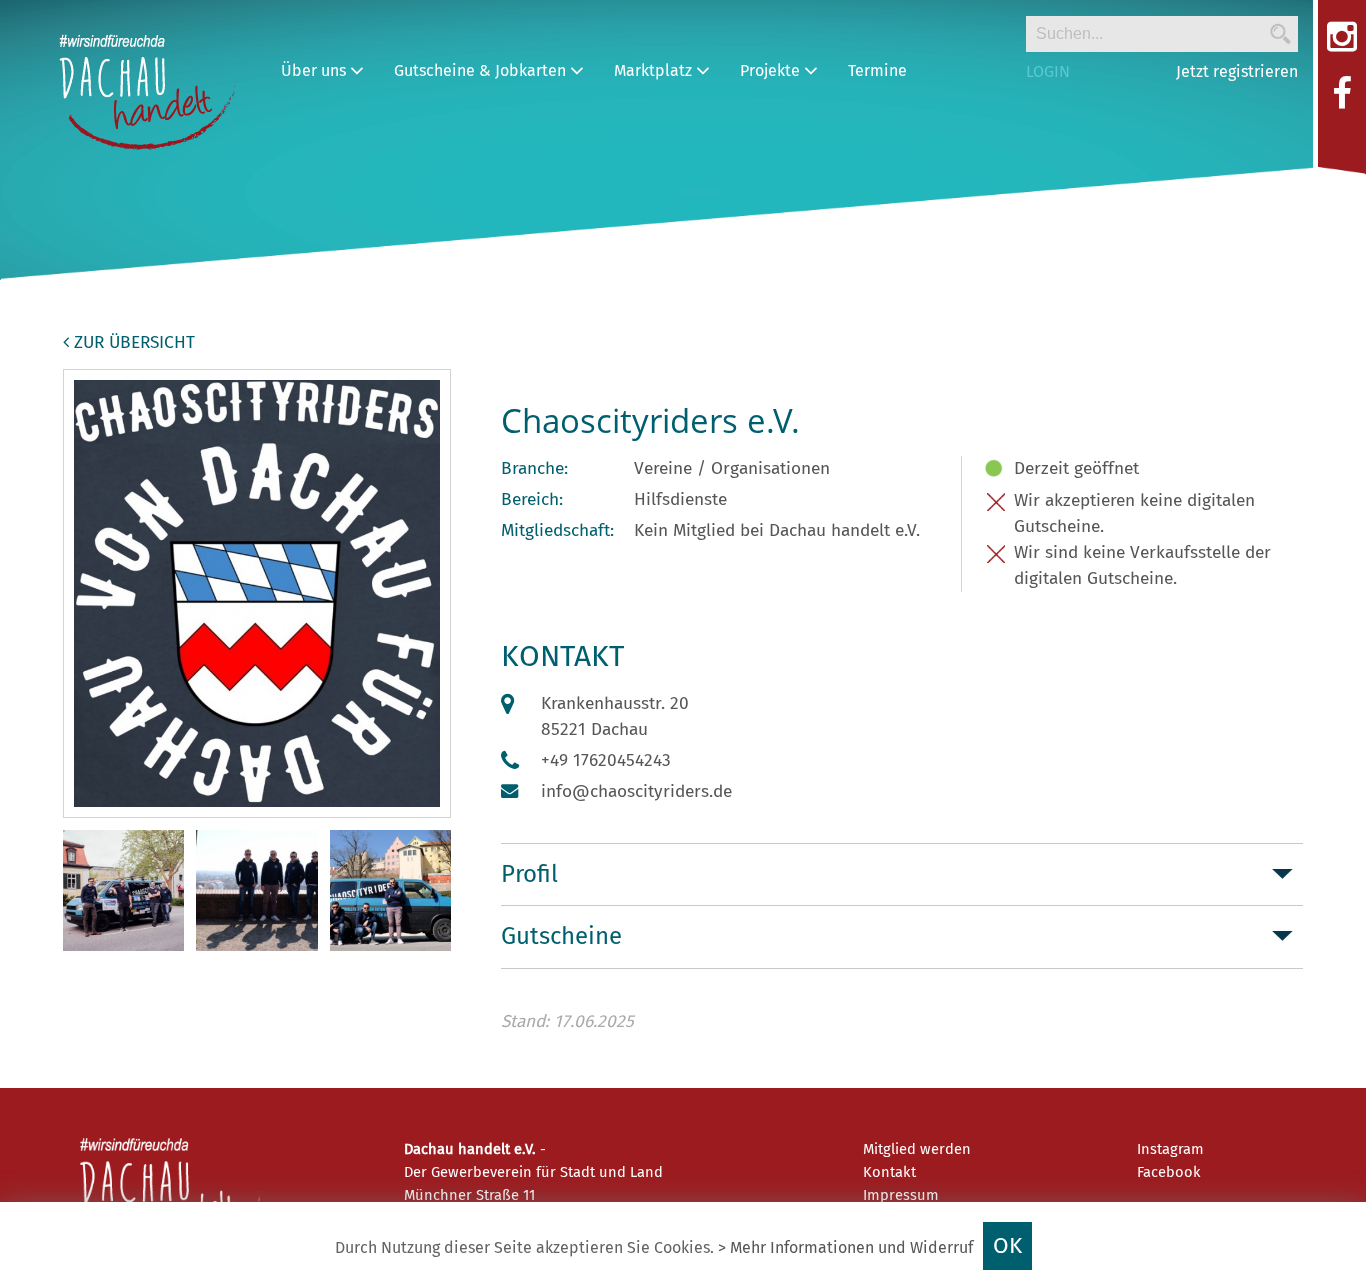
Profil (529, 874)
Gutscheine (561, 936)
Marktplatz (655, 70)
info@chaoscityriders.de (636, 791)
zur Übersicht (132, 342)
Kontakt (889, 1172)
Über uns (315, 70)
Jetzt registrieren (1237, 71)
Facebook (1169, 1172)
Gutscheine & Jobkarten (482, 70)
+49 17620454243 (606, 760)
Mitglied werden (917, 1149)
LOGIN (1048, 71)
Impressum (901, 1195)
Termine (877, 70)
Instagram (1170, 1149)
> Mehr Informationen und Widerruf (845, 1247)
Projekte (772, 70)
